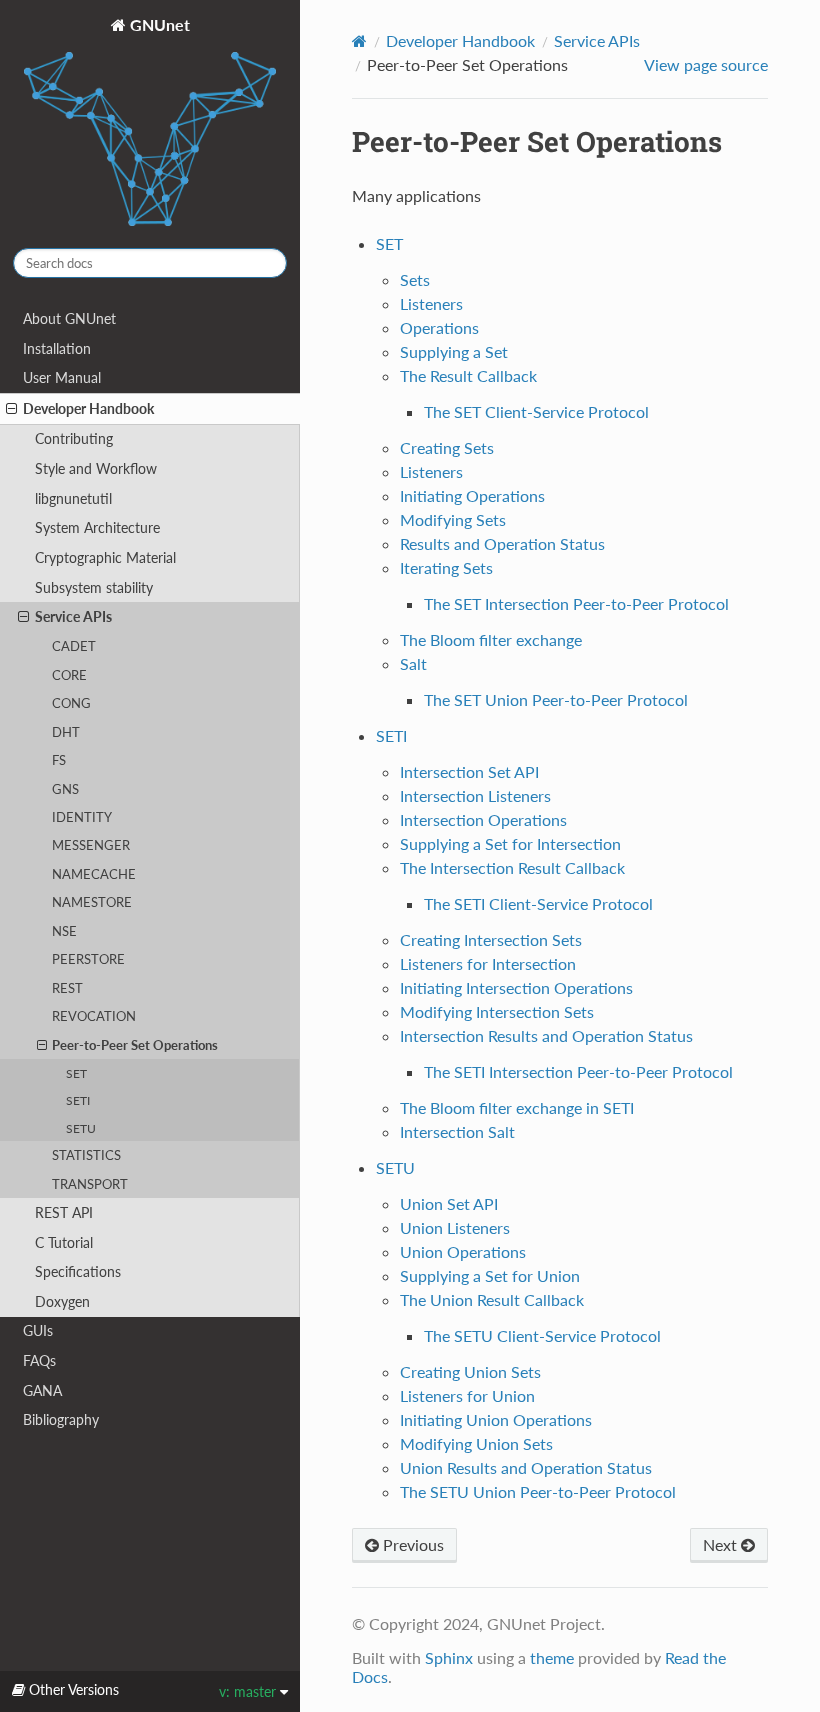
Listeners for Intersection (488, 963)
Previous (411, 1544)
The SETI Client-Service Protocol (538, 903)
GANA (42, 1390)
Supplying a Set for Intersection (510, 843)
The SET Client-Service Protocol (536, 411)
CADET (74, 646)
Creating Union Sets (470, 1371)
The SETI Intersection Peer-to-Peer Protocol (578, 1071)
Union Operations (463, 1251)
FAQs (39, 1360)
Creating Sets (447, 447)
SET (76, 1073)
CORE (69, 675)
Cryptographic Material (105, 557)
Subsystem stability (94, 587)
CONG (71, 703)
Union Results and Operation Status (526, 1467)
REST (67, 988)
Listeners (431, 303)
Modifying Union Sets (476, 1443)
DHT (66, 732)
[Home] (359, 41)
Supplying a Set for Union (490, 1275)
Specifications (78, 1271)
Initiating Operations (472, 495)
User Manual (62, 377)
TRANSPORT (90, 1184)
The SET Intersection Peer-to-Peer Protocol (576, 603)
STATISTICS (86, 1155)
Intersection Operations (483, 819)
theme (552, 1657)
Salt (413, 663)
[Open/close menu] (11, 409)
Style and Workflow (96, 468)
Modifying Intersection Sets (497, 1011)
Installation (57, 348)
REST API (64, 1212)
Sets (415, 279)
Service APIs (73, 616)
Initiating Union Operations (496, 1419)
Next (722, 1544)
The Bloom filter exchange (491, 639)
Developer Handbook (88, 408)
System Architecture (97, 527)
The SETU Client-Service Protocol (542, 1335)
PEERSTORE (88, 959)
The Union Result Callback (492, 1299)
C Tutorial (64, 1242)
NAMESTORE (92, 902)
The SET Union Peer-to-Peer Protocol (556, 699)
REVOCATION (94, 1016)
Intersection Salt (457, 1131)
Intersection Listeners (475, 795)
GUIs (38, 1330)
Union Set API (449, 1203)
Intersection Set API (469, 771)
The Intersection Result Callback (512, 867)
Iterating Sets (446, 567)
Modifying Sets (453, 519)
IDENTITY (82, 817)
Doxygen (62, 1301)
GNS (65, 789)
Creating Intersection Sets (491, 939)
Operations (439, 327)
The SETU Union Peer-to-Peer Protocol (538, 1491)
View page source (706, 64)
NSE (64, 931)
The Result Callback (468, 375)
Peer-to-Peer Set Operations (135, 1045)
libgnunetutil (73, 498)
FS (59, 760)
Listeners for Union (467, 1395)
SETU (81, 1128)
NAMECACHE (94, 874)
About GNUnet (69, 318)
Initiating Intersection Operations (516, 987)
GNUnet (158, 24)
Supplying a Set (454, 351)
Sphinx (449, 1657)
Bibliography (61, 1419)
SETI (78, 1100)
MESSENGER (91, 845)
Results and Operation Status (502, 543)
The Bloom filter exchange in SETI (517, 1107)
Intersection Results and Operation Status (546, 1035)
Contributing (74, 438)
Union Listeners (455, 1227)
